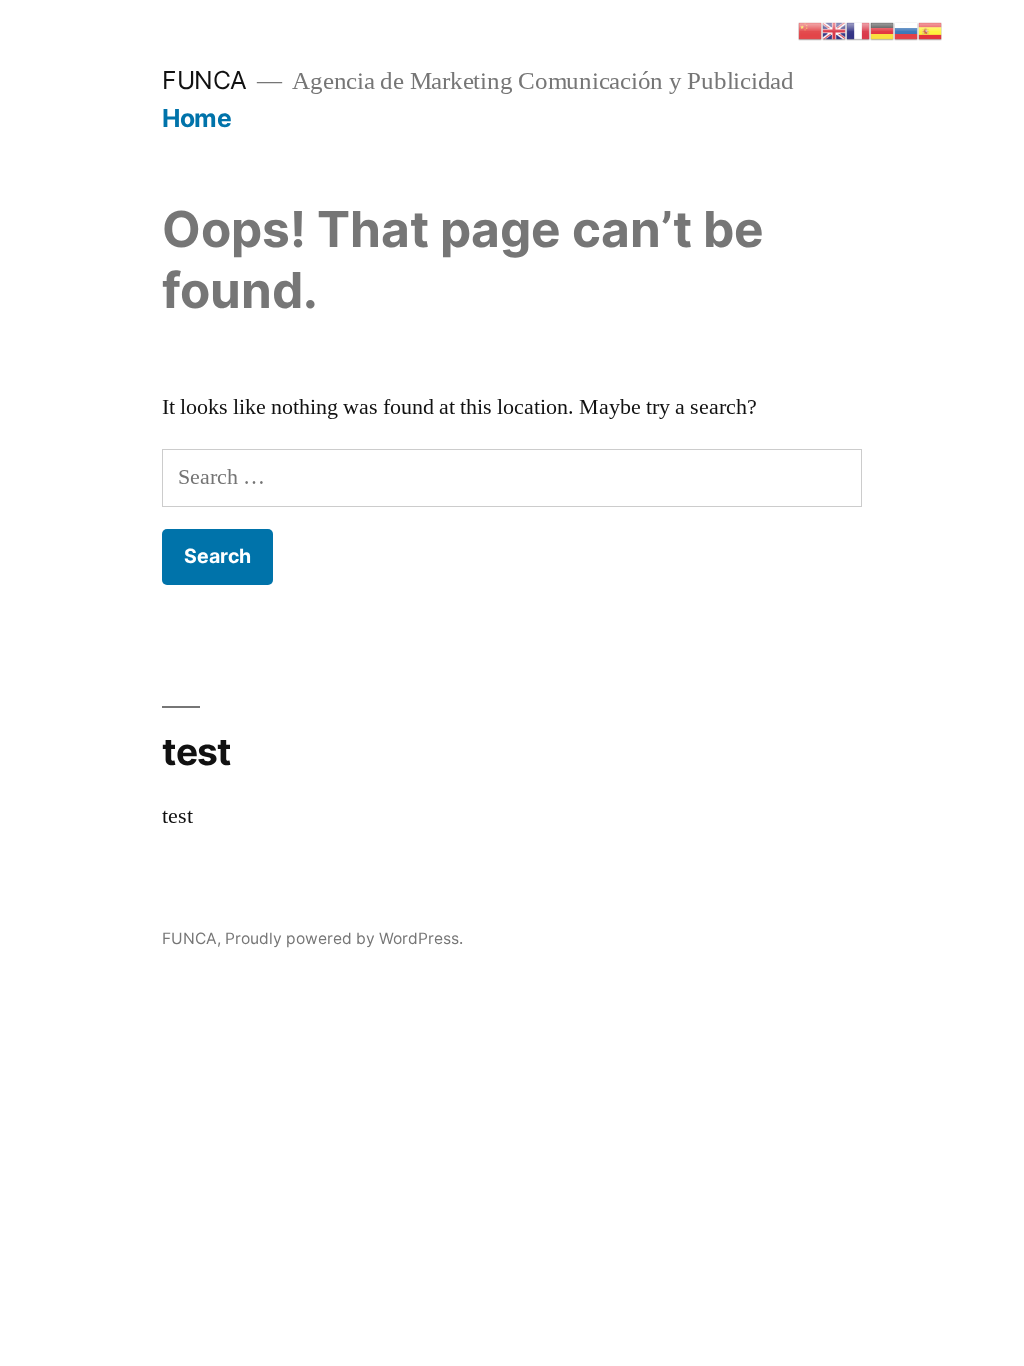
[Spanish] (930, 29)
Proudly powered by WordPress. (344, 938)
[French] (858, 29)
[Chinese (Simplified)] (810, 29)
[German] (882, 29)
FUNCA (204, 80)
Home (196, 118)
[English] (834, 29)
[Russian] (906, 29)
